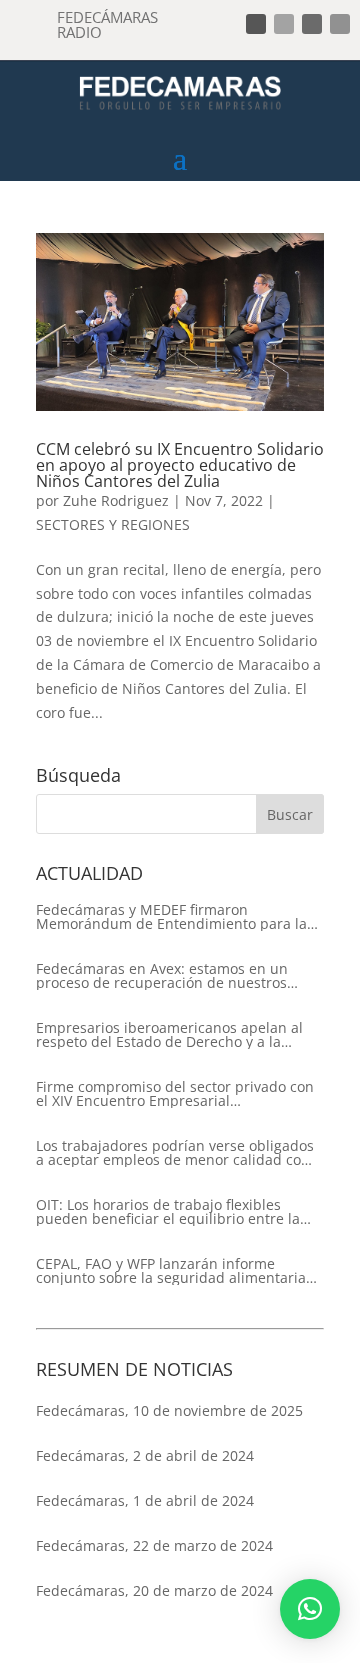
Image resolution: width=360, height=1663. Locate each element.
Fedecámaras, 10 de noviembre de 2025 (169, 1410)
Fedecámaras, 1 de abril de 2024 (145, 1500)
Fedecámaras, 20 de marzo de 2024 (154, 1590)
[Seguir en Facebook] (256, 24)
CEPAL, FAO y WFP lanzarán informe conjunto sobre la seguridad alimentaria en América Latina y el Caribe (171, 1271)
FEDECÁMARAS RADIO (107, 24)
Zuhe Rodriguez (116, 500)
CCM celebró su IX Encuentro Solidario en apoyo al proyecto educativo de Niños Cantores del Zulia (180, 465)
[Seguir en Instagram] (312, 24)
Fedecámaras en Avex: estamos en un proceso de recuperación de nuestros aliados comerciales (162, 976)
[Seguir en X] (284, 24)
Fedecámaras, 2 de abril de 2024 (145, 1455)
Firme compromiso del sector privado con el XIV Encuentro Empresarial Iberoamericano (175, 1094)
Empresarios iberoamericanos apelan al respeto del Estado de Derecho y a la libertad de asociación (169, 1035)
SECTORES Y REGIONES (113, 524)
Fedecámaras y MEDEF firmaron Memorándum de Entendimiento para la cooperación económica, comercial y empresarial (171, 917)
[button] (310, 1609)
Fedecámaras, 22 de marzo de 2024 (154, 1545)
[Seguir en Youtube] (340, 24)
